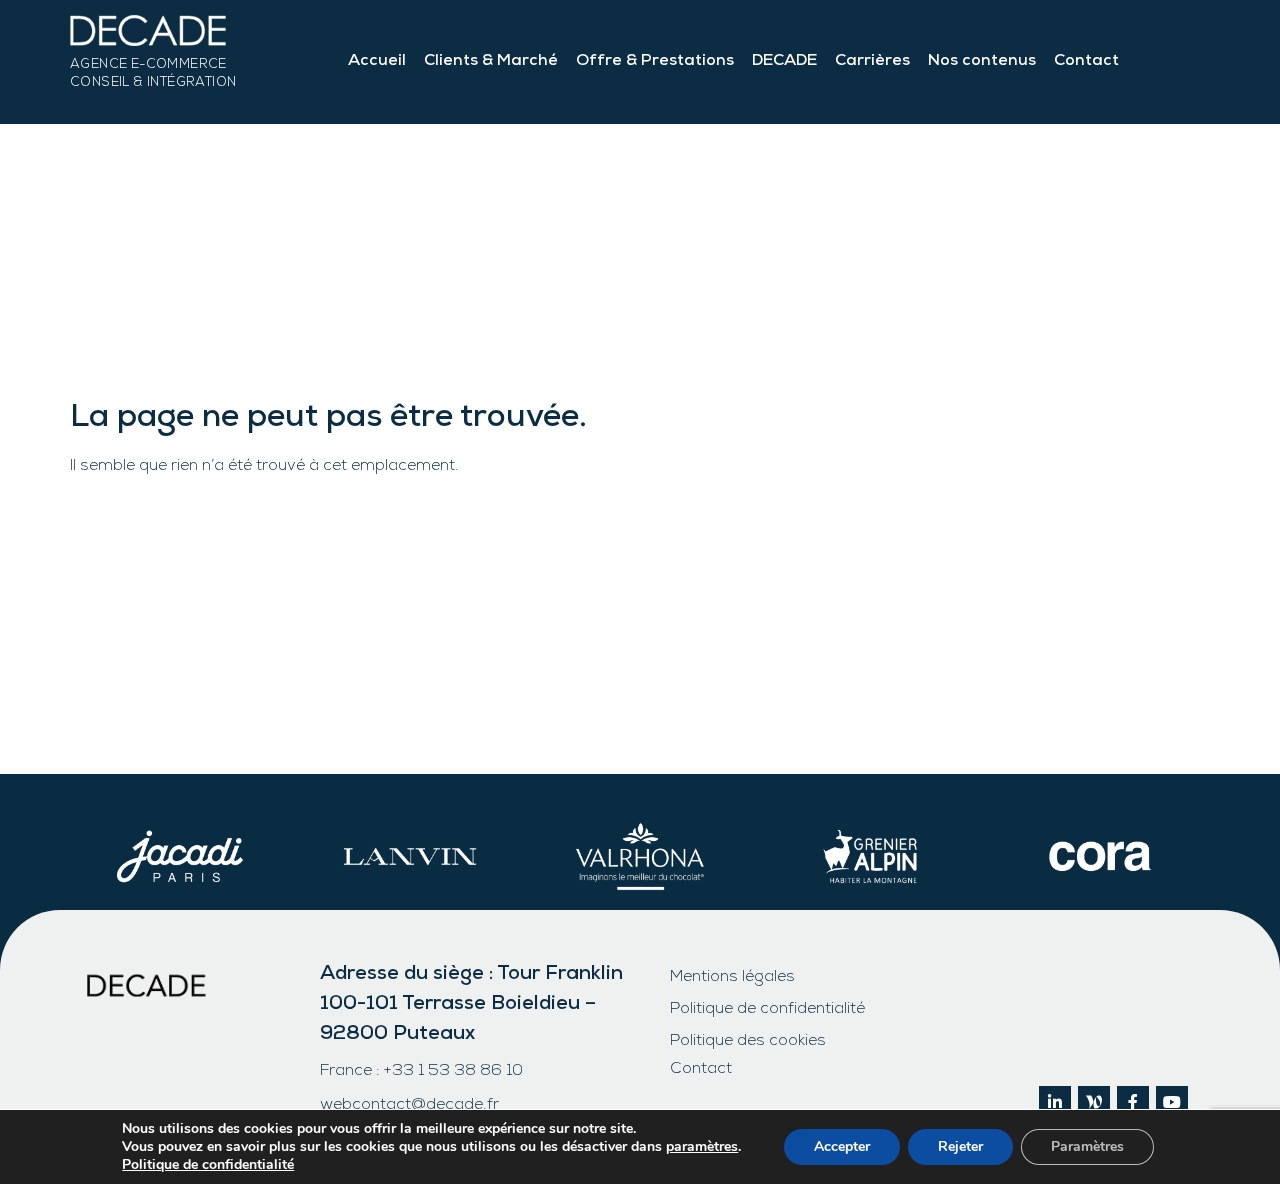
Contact (1086, 62)
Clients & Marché (491, 62)
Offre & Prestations (655, 62)
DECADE (784, 62)
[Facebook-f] (1133, 1102)
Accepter (842, 1146)
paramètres (702, 1147)
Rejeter (960, 1146)
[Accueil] (153, 36)
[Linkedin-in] (1055, 1102)
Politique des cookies (748, 1042)
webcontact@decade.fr (409, 1106)
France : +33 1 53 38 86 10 (421, 1072)
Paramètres (1087, 1146)
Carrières (872, 62)
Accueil (377, 62)
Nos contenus (982, 62)
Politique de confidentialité (767, 1010)
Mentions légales (732, 978)
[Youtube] (1172, 1102)
